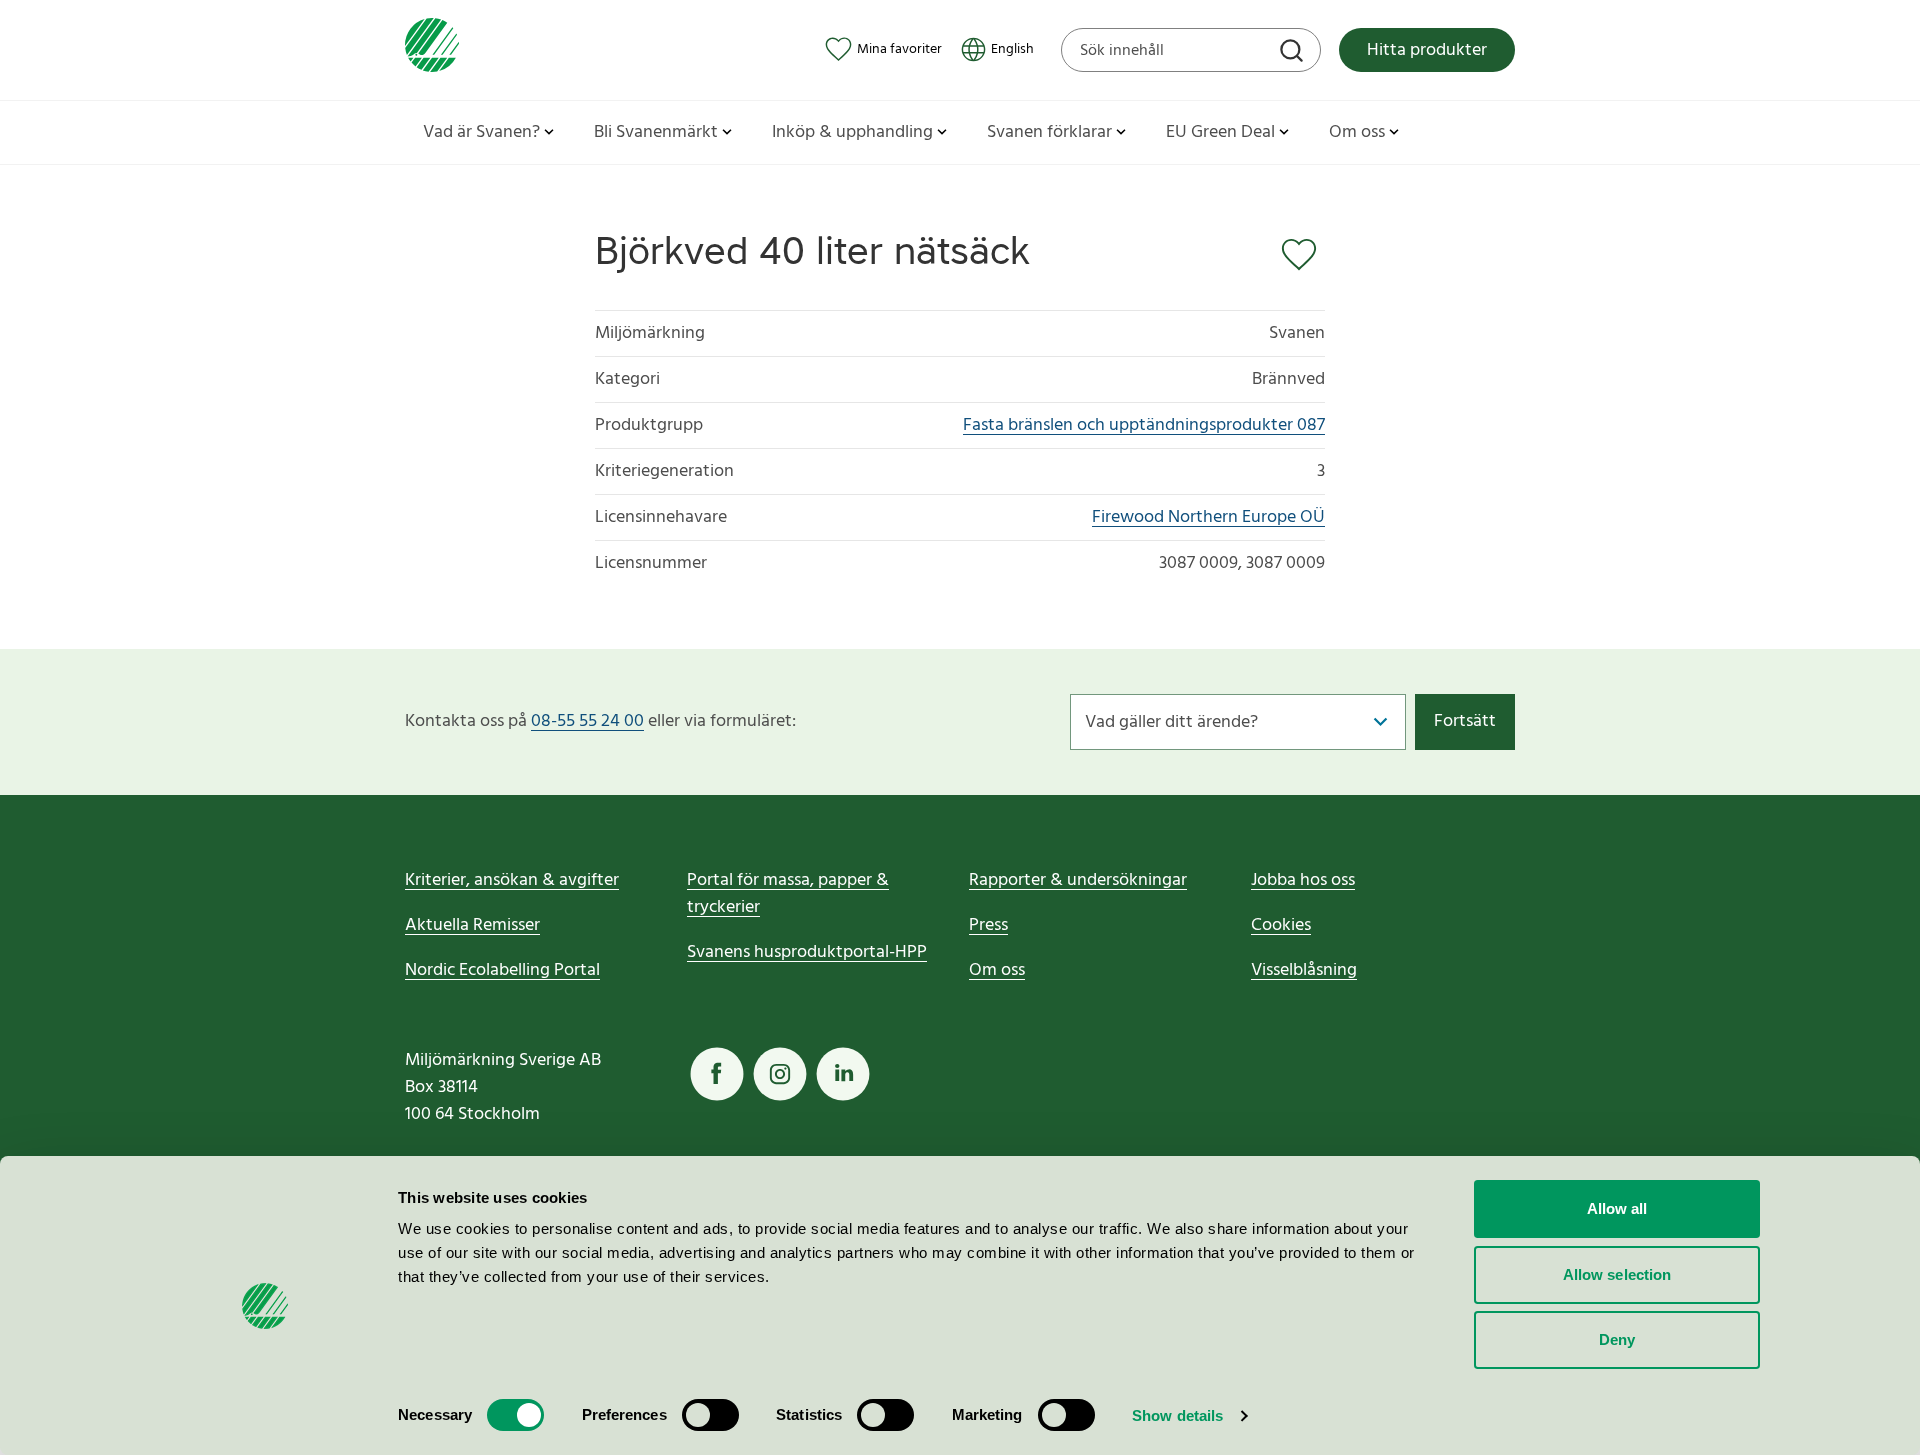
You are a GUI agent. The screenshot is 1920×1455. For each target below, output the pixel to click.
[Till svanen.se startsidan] (432, 49)
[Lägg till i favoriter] (1303, 255)
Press (988, 925)
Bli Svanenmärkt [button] (656, 132)
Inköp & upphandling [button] (852, 132)
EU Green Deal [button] (1220, 132)
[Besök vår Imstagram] (780, 1074)
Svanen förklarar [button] (1049, 132)
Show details (1177, 1415)
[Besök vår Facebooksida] (717, 1074)
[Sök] (1294, 53)
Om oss (997, 970)
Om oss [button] (1357, 132)
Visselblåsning (1304, 970)
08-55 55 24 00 (587, 721)
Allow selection (1617, 1274)
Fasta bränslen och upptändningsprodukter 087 (1144, 425)
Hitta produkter (1427, 50)
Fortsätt (1465, 721)
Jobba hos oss (1303, 880)
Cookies (1281, 925)
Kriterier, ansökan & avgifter (512, 880)
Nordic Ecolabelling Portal (502, 970)
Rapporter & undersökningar (1078, 880)
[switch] (710, 1415)
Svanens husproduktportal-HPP (807, 952)
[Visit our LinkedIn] (843, 1074)
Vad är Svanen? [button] (481, 132)
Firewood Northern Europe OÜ (1208, 517)
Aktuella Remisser (472, 925)
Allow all (1617, 1208)
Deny (1617, 1339)
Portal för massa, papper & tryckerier (788, 894)
